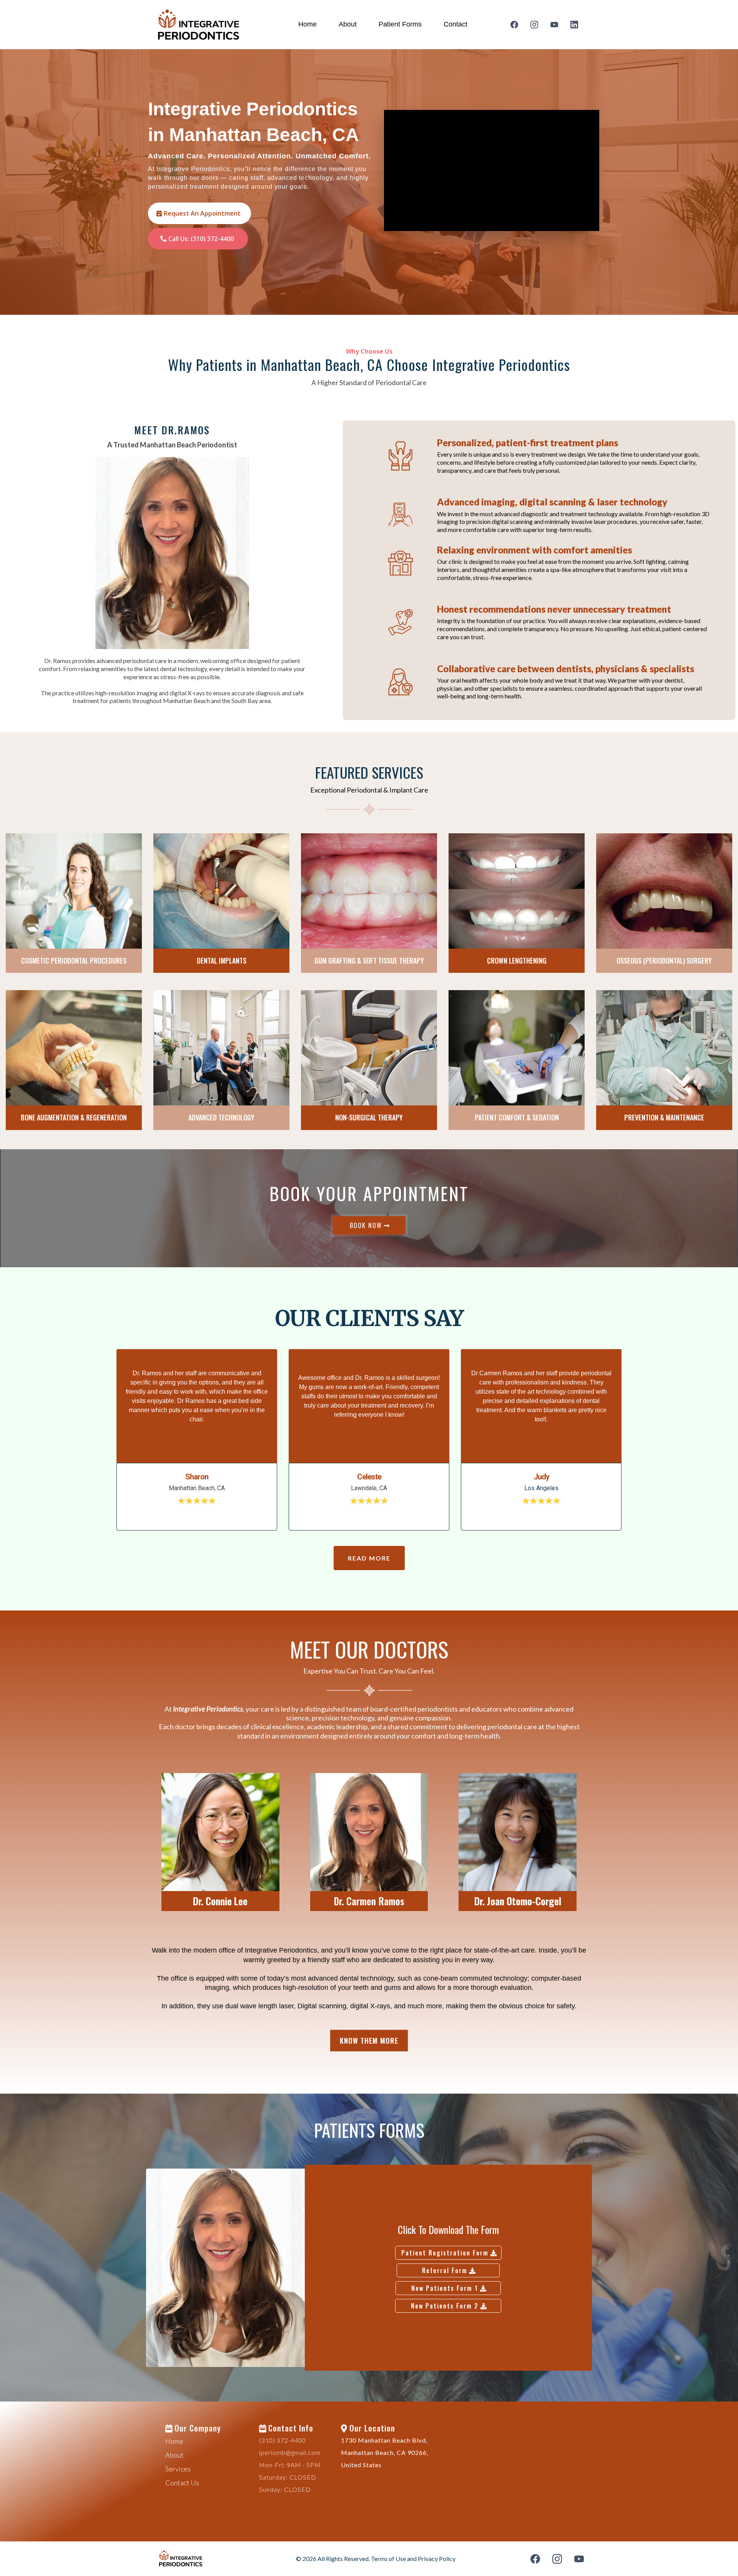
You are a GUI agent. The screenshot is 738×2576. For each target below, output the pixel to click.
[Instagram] (534, 25)
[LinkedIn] (574, 25)
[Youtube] (554, 25)
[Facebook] (514, 25)
